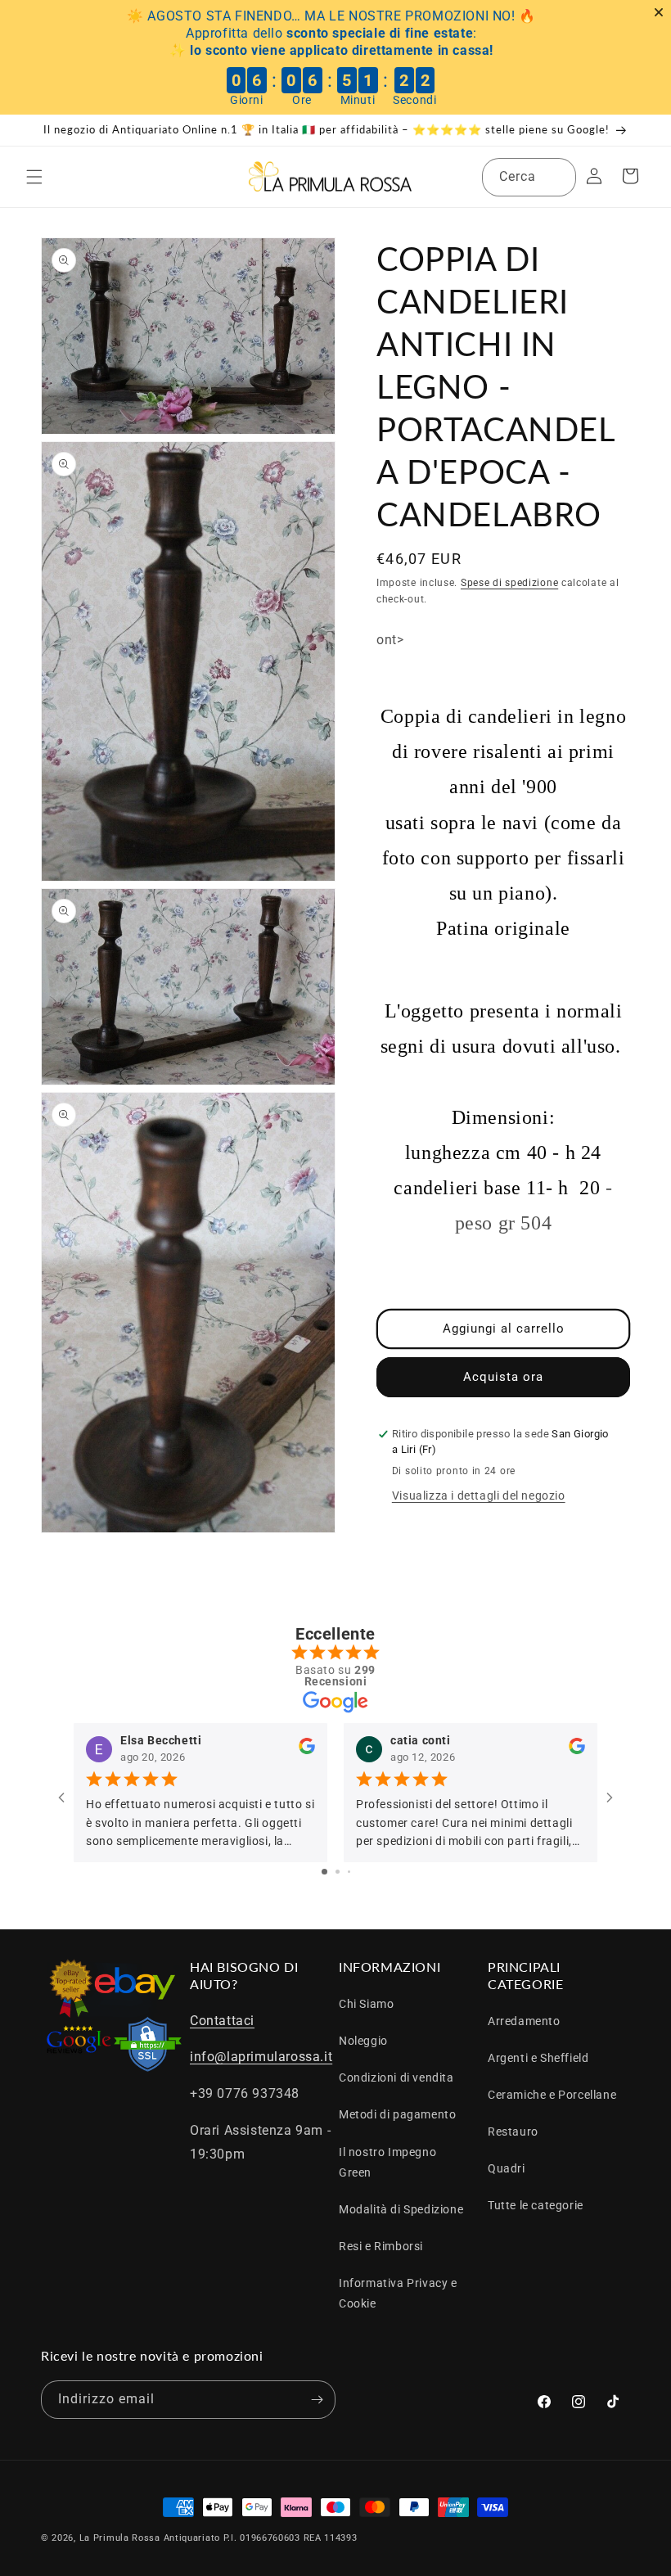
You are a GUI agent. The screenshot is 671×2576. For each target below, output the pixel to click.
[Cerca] (557, 177)
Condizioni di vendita (396, 2077)
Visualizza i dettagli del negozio (479, 1496)
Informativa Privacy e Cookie (398, 2293)
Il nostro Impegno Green (387, 2162)
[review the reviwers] (307, 1750)
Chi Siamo (366, 2004)
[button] (34, 177)
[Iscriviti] (317, 2400)
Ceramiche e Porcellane (552, 2095)
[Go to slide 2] (338, 1872)
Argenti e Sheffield (538, 2058)
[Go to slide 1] (324, 1872)
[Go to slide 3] (349, 1872)
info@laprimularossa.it (261, 2057)
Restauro (513, 2132)
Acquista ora (503, 1377)
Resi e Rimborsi (381, 2246)
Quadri (507, 2168)
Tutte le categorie (536, 2205)
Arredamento (524, 2021)
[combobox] (529, 177)
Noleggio (363, 2041)
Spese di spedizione (509, 583)
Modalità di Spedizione (401, 2209)
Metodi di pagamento (397, 2114)
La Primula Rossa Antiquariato (150, 2538)
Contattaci (222, 2021)
